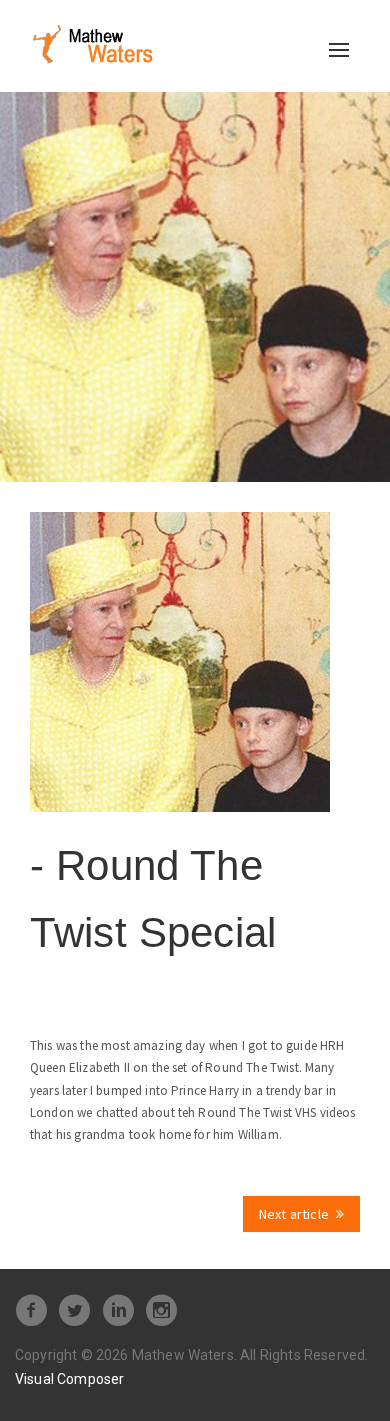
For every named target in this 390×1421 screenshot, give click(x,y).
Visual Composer (69, 1379)
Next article (294, 1214)
